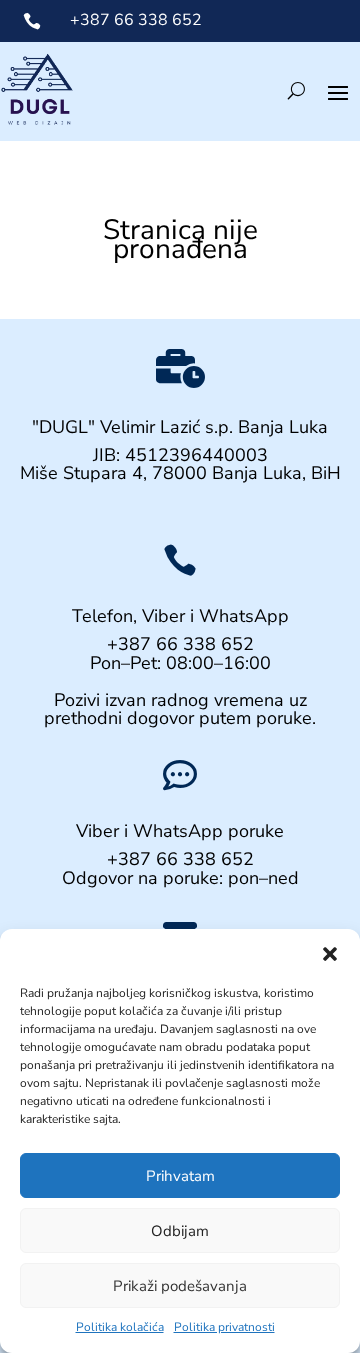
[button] (330, 954)
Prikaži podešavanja (180, 1286)
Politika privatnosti (224, 1327)
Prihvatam (180, 1176)
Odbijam (180, 1231)
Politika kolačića (120, 1327)
